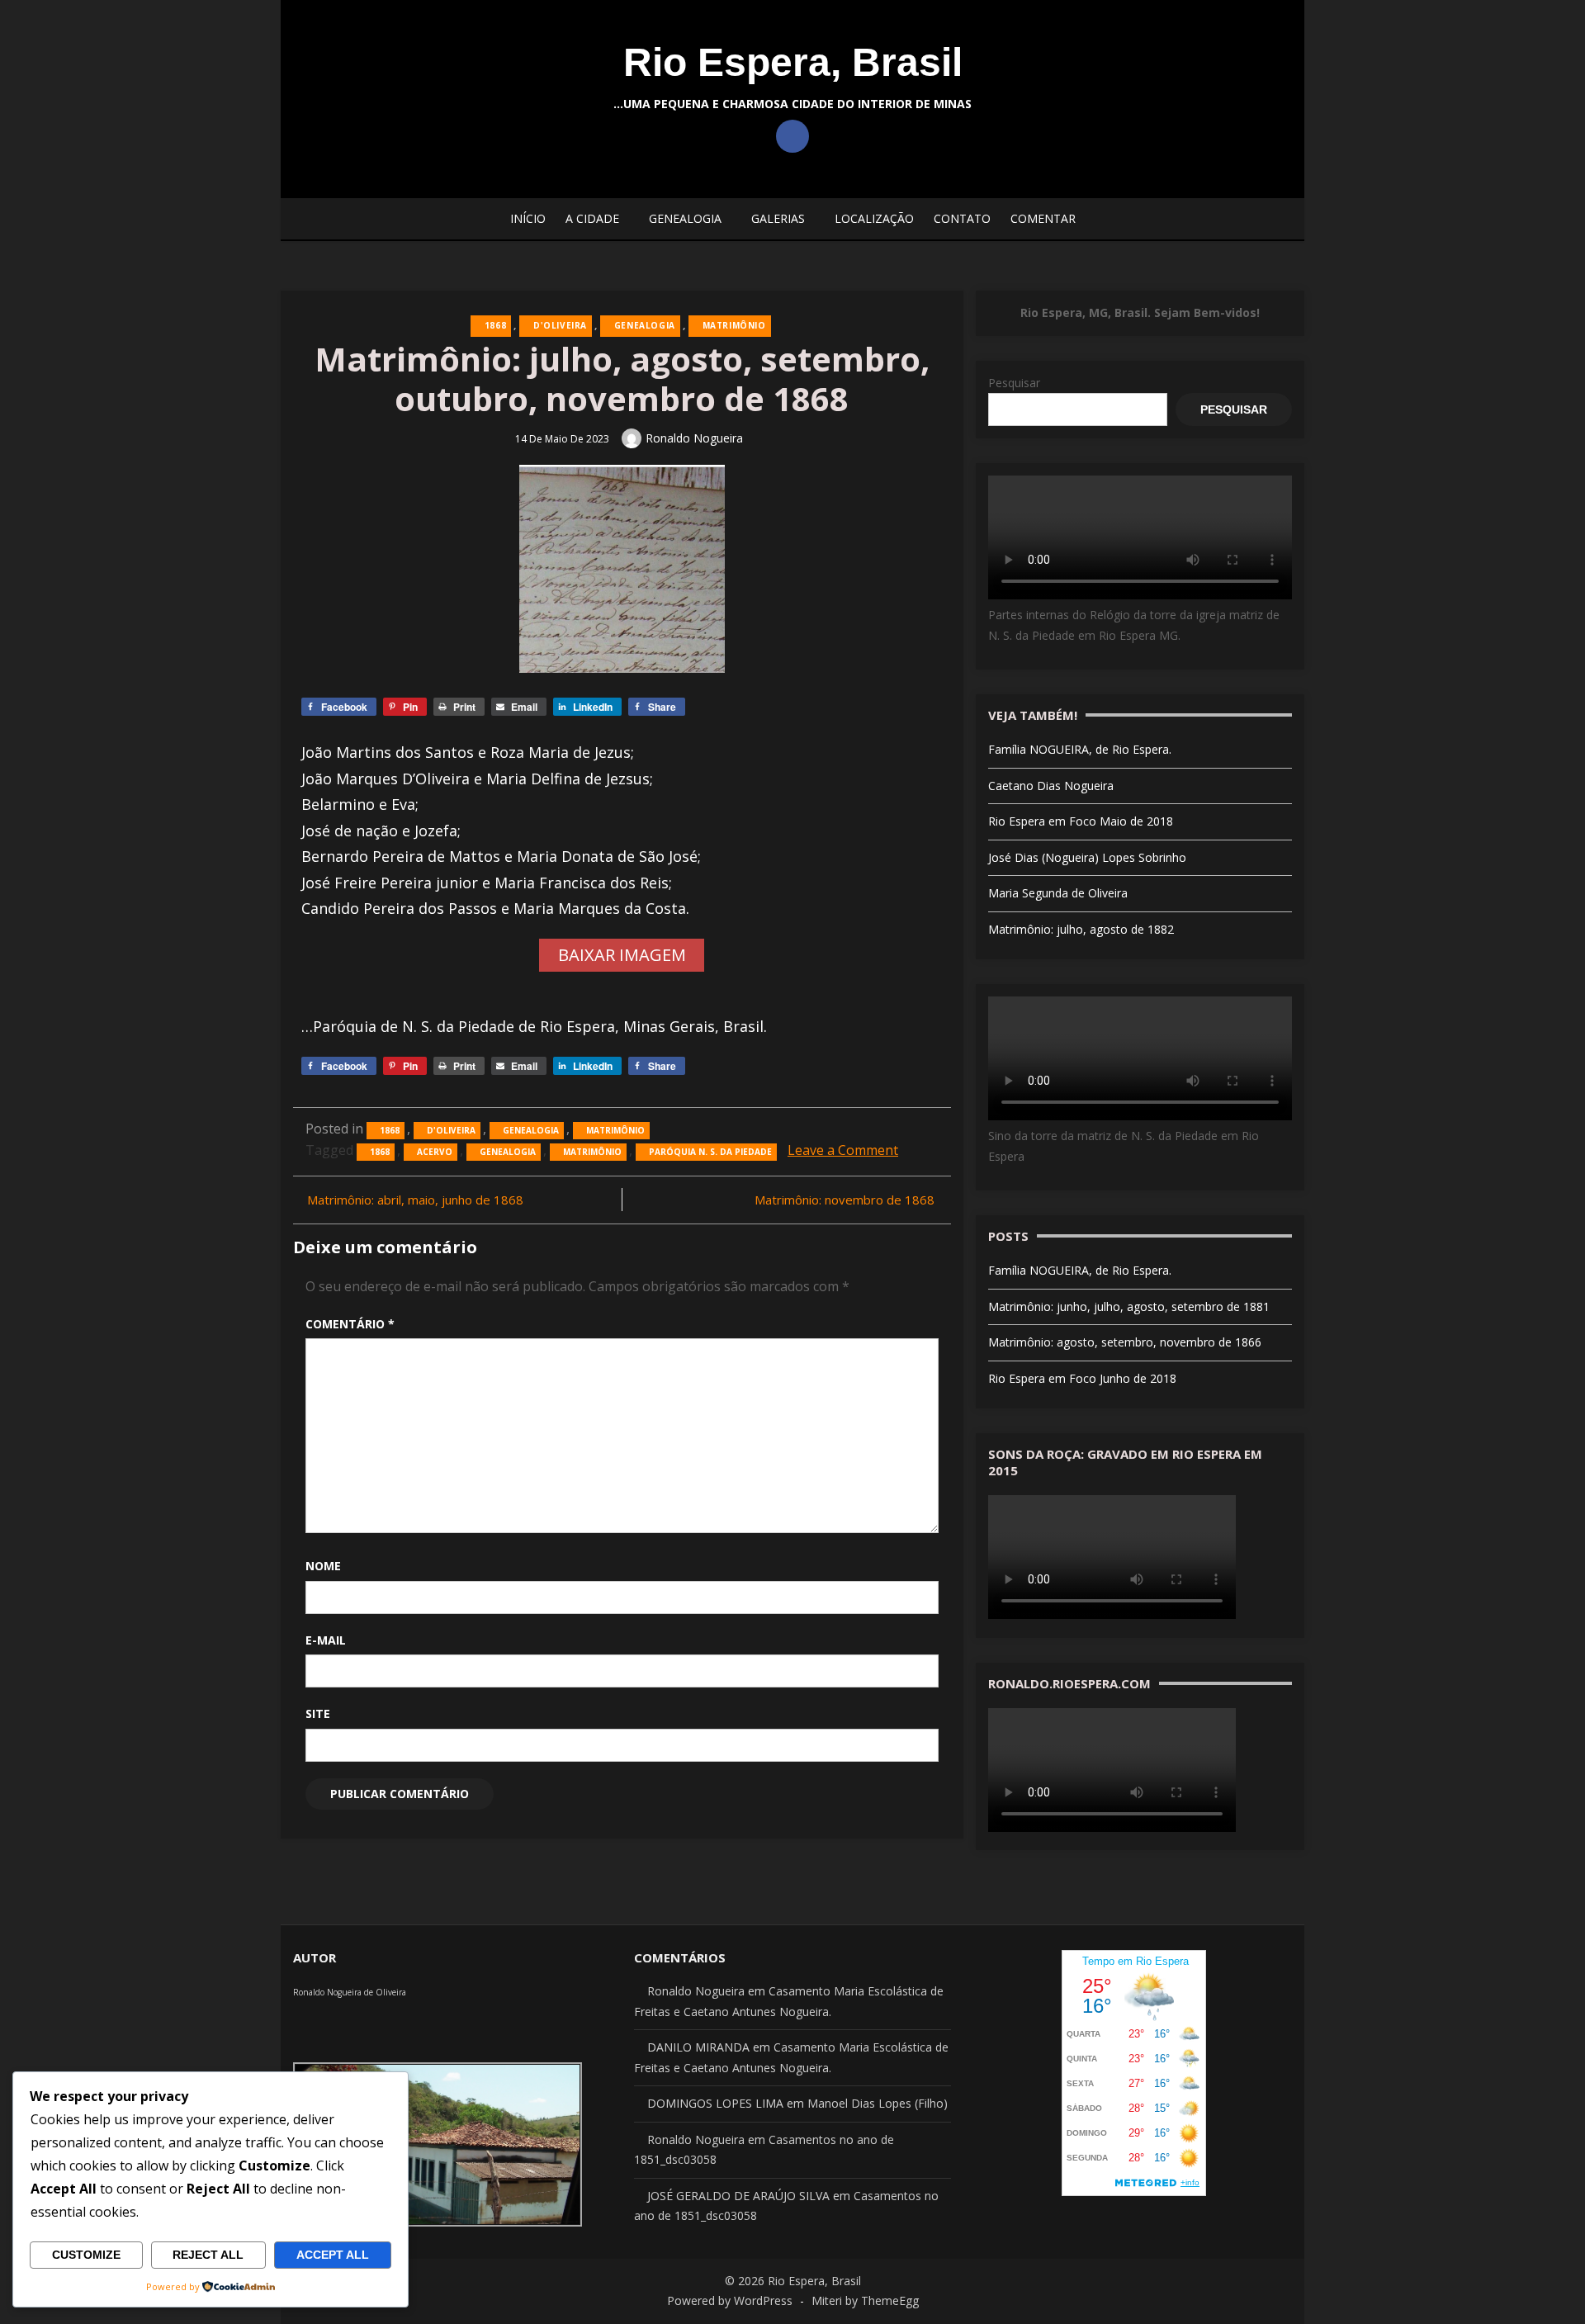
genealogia (508, 1152)
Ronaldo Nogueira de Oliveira (350, 1992)
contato (962, 218)
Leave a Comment (843, 1150)
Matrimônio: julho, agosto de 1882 (1081, 929)
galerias (778, 218)
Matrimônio (734, 325)
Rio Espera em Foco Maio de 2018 (1081, 821)
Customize (86, 2255)
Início (528, 218)
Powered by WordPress (730, 2300)
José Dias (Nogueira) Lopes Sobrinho (1087, 857)
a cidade (592, 218)
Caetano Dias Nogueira (1051, 786)
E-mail (326, 1640)
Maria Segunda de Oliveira (1058, 893)
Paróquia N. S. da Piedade (710, 1152)
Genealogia (685, 218)
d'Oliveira (560, 325)
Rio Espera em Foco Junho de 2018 (1082, 1378)
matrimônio (592, 1152)
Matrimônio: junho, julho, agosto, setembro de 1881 (1129, 1306)
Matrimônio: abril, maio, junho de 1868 (415, 1200)
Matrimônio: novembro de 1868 (845, 1200)
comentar (1043, 218)
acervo (435, 1152)
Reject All (208, 2255)
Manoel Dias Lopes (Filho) (878, 2103)
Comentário (350, 1324)
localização (874, 218)
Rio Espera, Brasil (793, 62)
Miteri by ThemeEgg (865, 2300)
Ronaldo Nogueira (694, 438)
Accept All (333, 2255)
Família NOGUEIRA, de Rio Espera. (1080, 749)
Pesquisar (1014, 383)
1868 (495, 325)
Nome (323, 1566)
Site (318, 1713)
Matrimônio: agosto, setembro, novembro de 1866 (1125, 1342)
